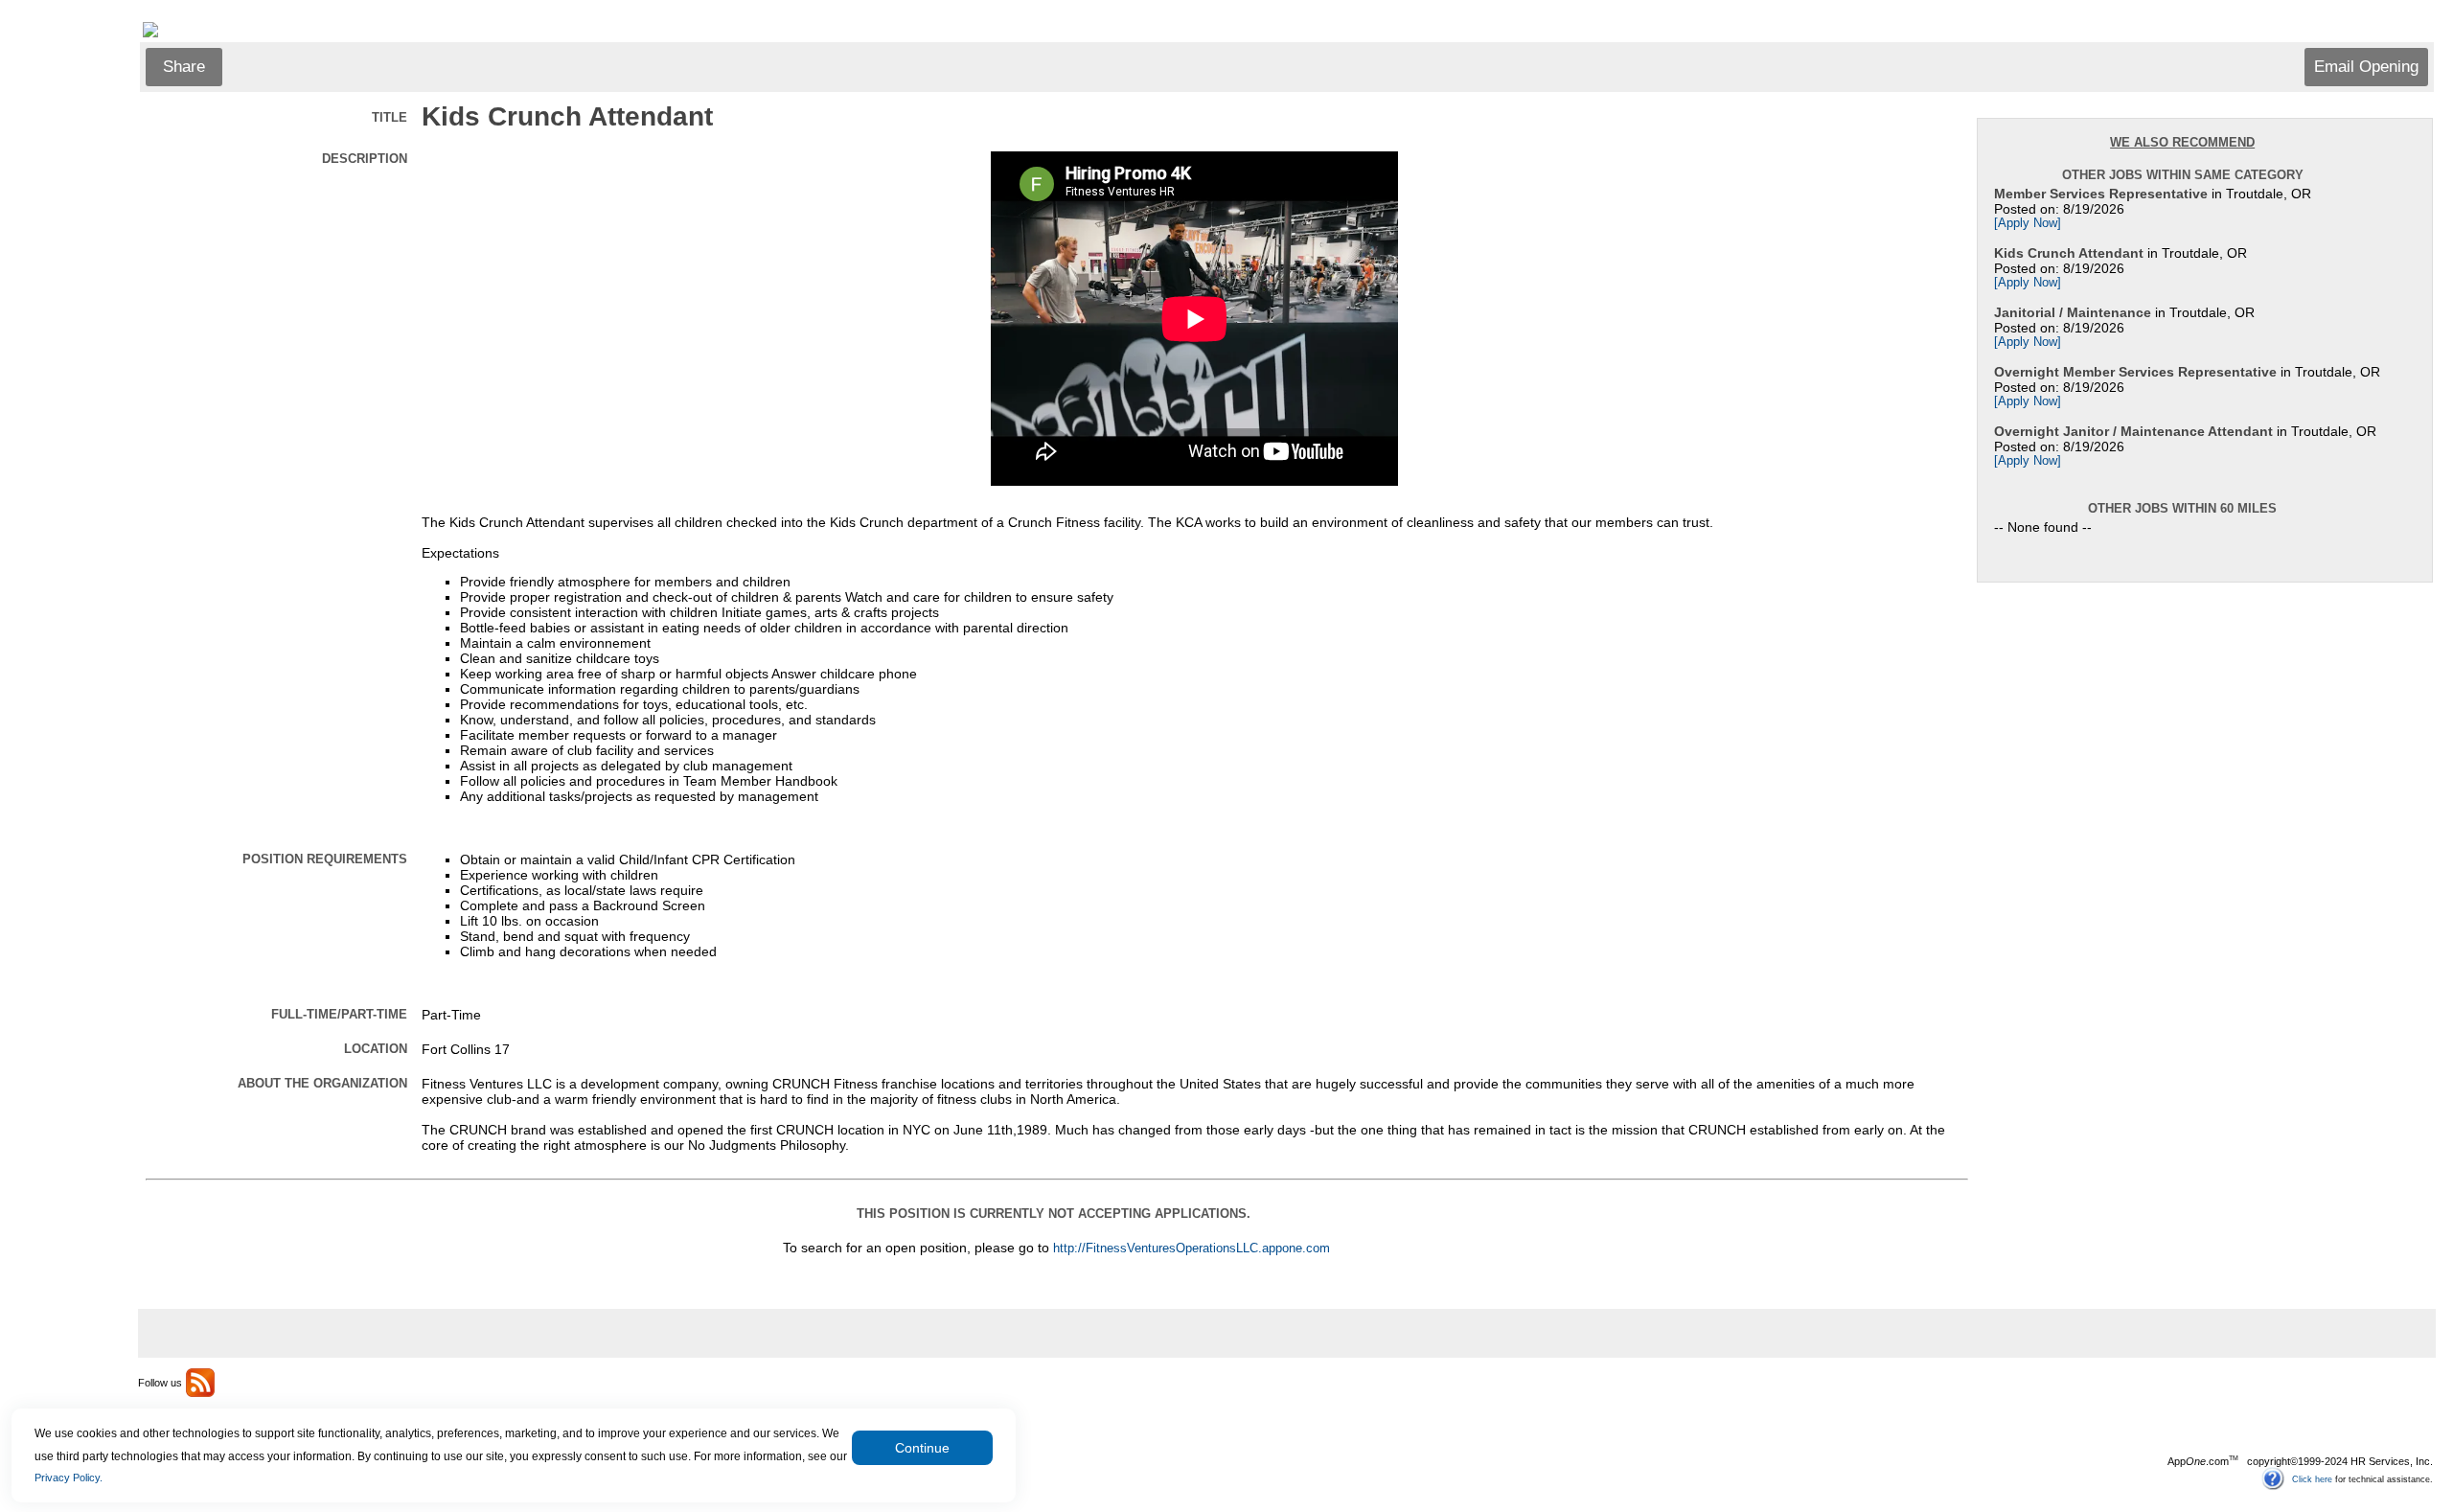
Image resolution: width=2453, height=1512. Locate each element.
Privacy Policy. (69, 1478)
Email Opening (2366, 67)
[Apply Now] (2028, 223)
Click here (2312, 1478)
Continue (922, 1448)
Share (184, 67)
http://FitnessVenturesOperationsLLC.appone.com (1192, 1249)
